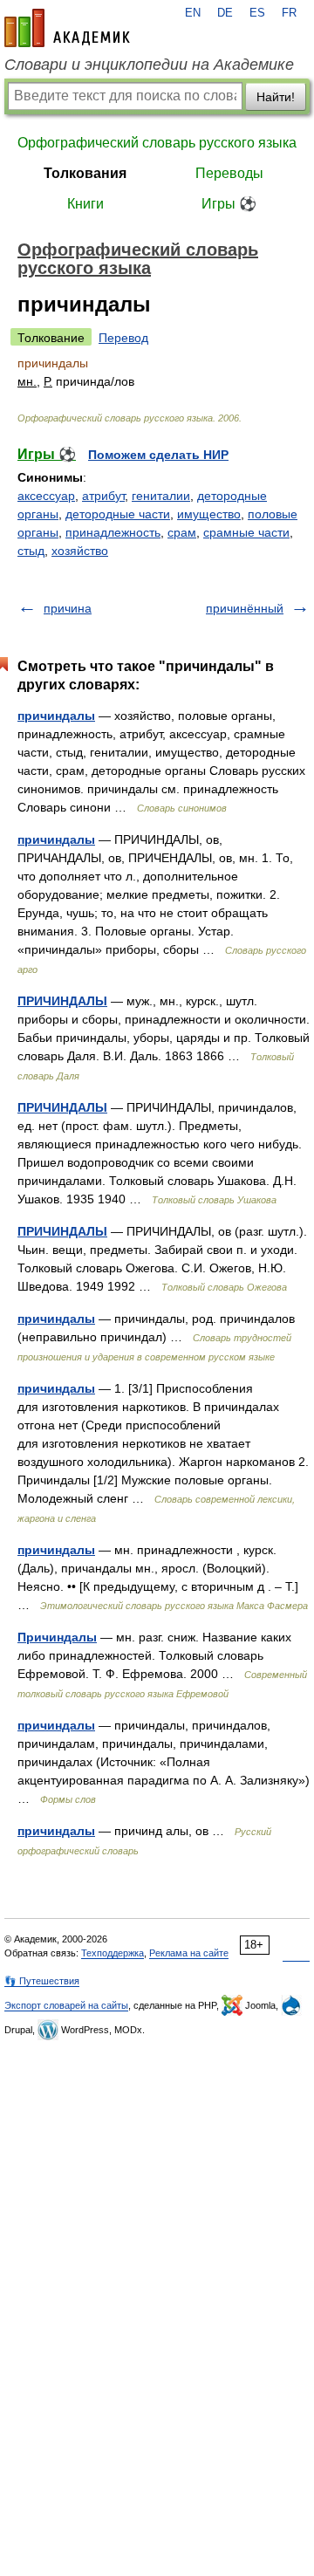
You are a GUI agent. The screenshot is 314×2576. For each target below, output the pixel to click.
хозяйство (80, 551)
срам (182, 532)
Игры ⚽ (229, 204)
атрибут (103, 496)
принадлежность (113, 532)
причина (68, 608)
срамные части (246, 532)
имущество (209, 514)
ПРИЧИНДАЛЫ (62, 1001)
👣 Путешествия (42, 1981)
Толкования (85, 173)
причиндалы (56, 716)
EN (193, 13)
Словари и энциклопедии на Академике (149, 65)
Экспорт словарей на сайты (66, 2005)
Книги (85, 204)
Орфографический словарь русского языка (157, 143)
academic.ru (67, 28)
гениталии (161, 496)
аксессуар (46, 496)
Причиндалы (57, 1637)
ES (257, 13)
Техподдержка (113, 1953)
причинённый (245, 608)
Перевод (123, 338)
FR (289, 13)
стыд (31, 551)
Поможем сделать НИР (158, 455)
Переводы (229, 173)
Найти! (276, 97)
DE (225, 13)
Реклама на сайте (189, 1953)
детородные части (118, 514)
